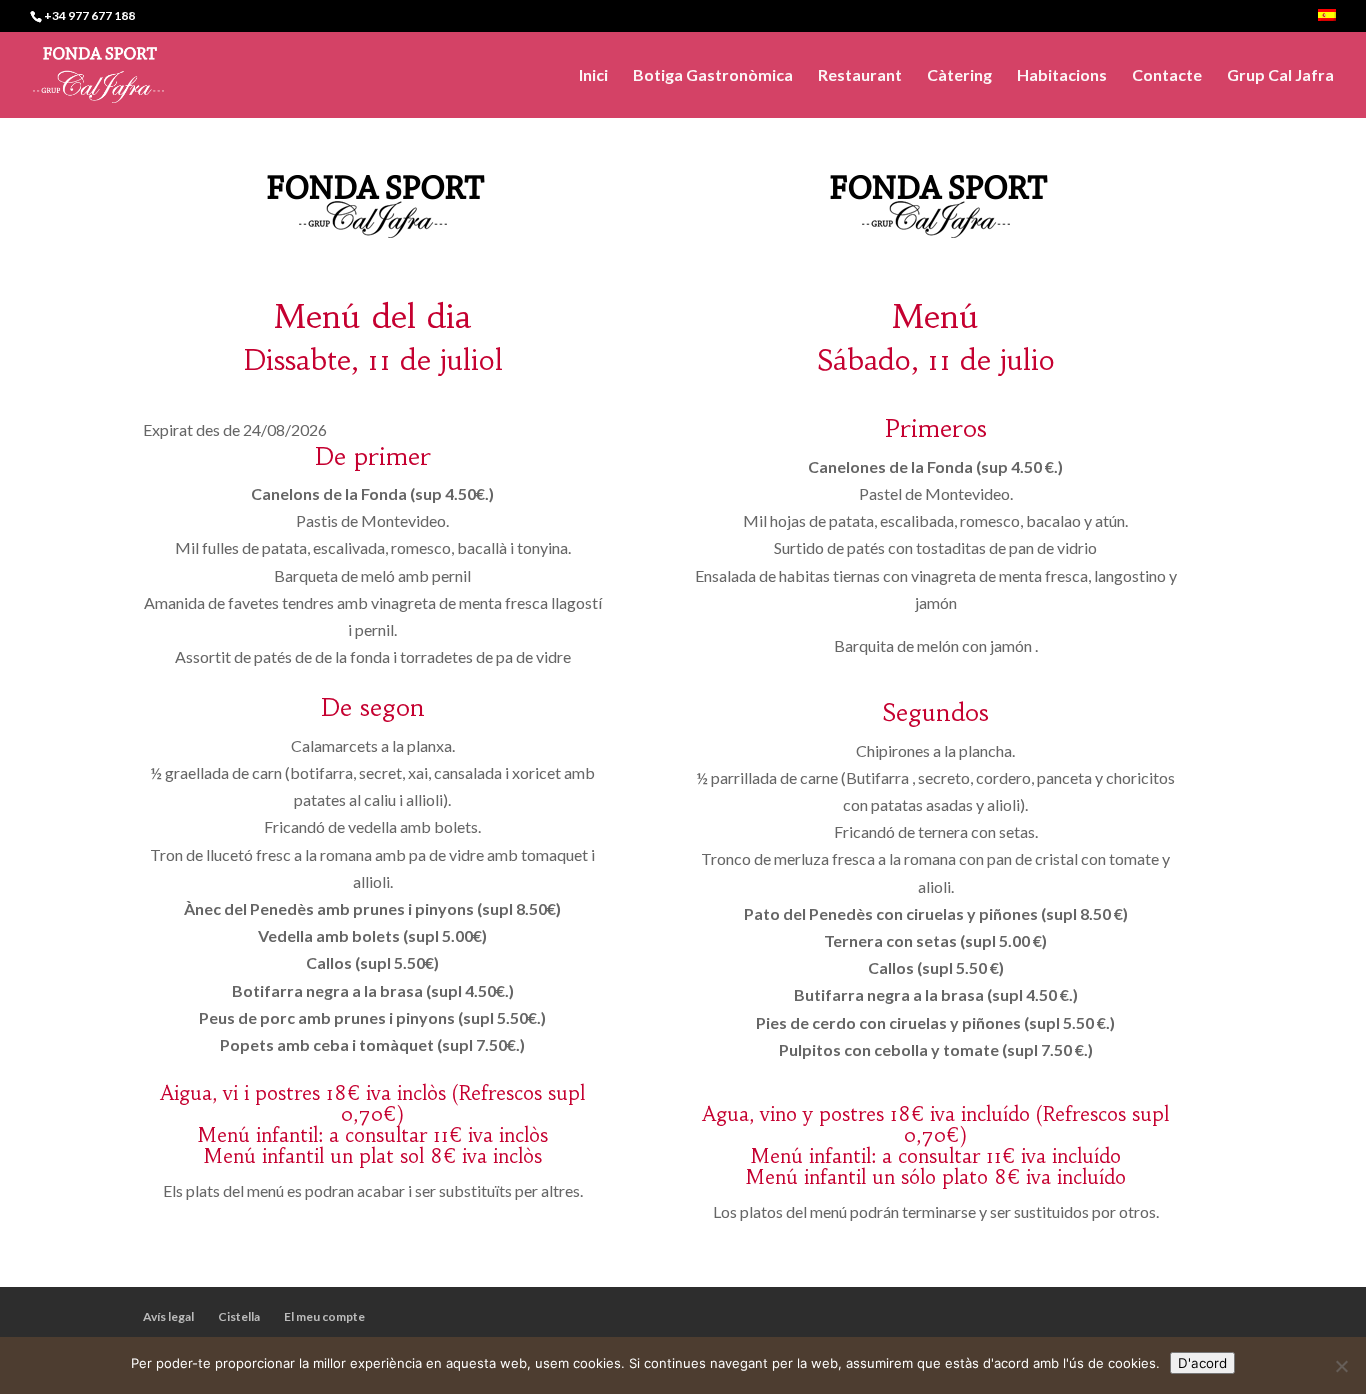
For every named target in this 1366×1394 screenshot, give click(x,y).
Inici (593, 76)
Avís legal (168, 1316)
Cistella (239, 1316)
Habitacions (1062, 76)
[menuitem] (1327, 20)
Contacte (1167, 76)
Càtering (959, 76)
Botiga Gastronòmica (713, 76)
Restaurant (860, 76)
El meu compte (324, 1316)
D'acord (1202, 1363)
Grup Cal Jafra (1280, 76)
